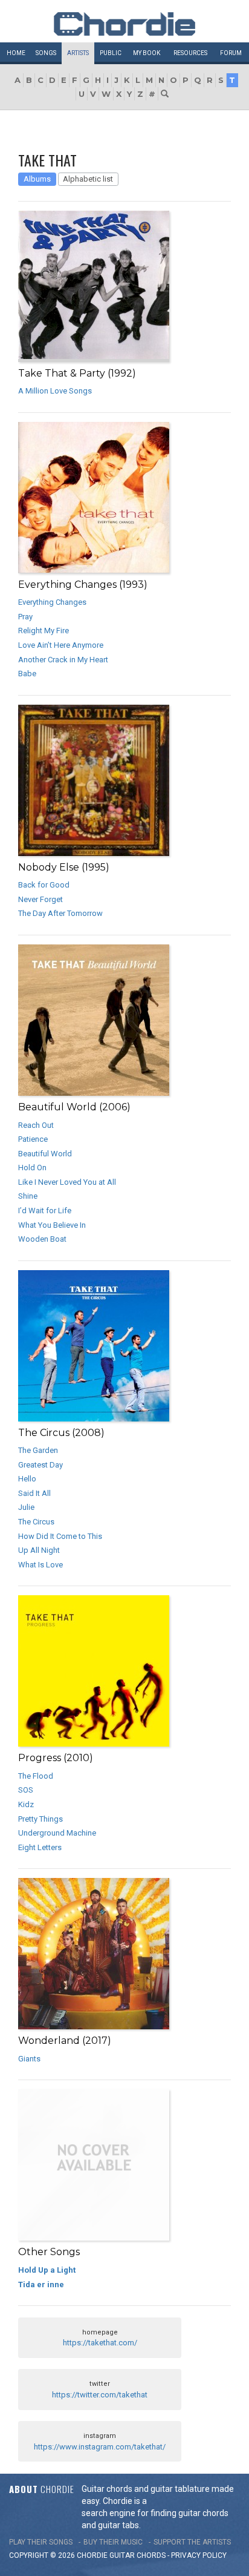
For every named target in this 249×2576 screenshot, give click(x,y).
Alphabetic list (88, 179)
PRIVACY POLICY (199, 2555)
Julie (26, 1507)
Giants (29, 2059)
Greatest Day (40, 1465)
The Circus (36, 1522)
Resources (190, 53)
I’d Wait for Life (45, 1211)
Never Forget (40, 899)
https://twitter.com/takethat (100, 2395)
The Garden (38, 1450)
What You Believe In (52, 1225)
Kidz (26, 1804)
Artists (78, 53)
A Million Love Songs (55, 391)
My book (147, 53)
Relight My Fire (44, 631)
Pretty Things (40, 1819)
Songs (46, 53)
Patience (33, 1139)
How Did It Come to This (60, 1536)
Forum (231, 53)
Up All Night (39, 1550)
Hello (27, 1479)
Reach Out (36, 1125)
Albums (37, 179)
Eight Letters (40, 1847)
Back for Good (44, 885)
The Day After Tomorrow (60, 913)
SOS (26, 1790)
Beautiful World (45, 1154)
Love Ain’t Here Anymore (61, 645)
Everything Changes (52, 602)
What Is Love (40, 1565)
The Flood (36, 1776)
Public (111, 53)
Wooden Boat (42, 1239)
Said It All (34, 1493)
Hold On (32, 1168)
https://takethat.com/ (100, 2343)
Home (16, 53)
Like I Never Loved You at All (67, 1182)
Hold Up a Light (47, 2270)
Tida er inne (41, 2284)
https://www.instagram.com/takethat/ (100, 2447)
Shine (28, 1196)
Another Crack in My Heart (63, 660)
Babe (27, 674)
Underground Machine (57, 1833)
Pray (25, 617)
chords (151, 2555)
